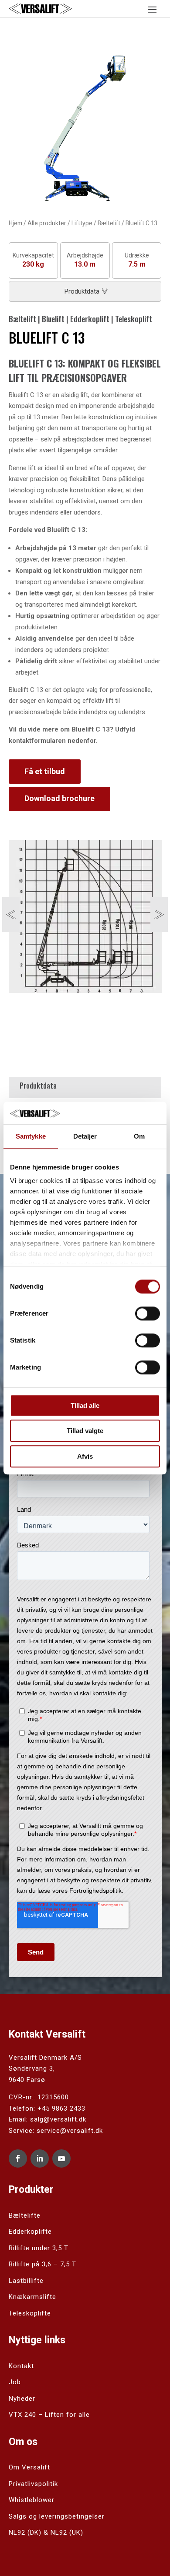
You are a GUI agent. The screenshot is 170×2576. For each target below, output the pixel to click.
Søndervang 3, (32, 2068)
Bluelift (53, 319)
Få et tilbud (45, 771)
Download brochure (59, 798)
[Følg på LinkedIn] (40, 2158)
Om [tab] (139, 1136)
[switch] (148, 1313)
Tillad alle (85, 1405)
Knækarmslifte (32, 2297)
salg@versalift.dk (58, 2119)
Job (15, 2382)
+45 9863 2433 (61, 2108)
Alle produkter (47, 223)
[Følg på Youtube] (61, 2158)
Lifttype (82, 223)
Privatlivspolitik (33, 2484)
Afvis (85, 1456)
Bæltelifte (25, 2215)
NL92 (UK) (67, 2533)
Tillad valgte (85, 1431)
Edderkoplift (90, 319)
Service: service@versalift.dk (56, 2131)
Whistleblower (32, 2500)
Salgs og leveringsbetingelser (57, 2516)
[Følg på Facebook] (18, 2158)
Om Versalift (29, 2467)
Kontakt (21, 2366)
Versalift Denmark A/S (45, 2058)
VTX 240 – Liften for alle (49, 2415)
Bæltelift (109, 223)
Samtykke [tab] (31, 1136)
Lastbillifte (26, 2281)
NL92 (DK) (25, 2533)
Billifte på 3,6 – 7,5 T (42, 2264)
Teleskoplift (134, 319)
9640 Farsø (27, 2080)
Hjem (15, 223)
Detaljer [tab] (85, 1136)
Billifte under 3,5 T (39, 2248)
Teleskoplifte (30, 2313)
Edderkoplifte (30, 2232)
